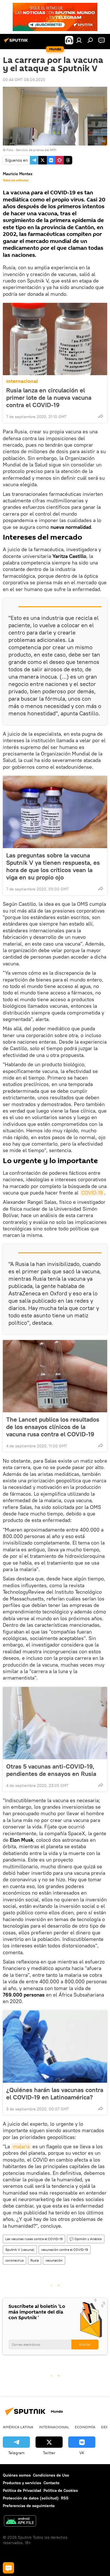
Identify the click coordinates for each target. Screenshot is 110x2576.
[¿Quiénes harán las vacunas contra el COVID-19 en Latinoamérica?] (55, 2047)
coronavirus (15, 2260)
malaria (21, 2146)
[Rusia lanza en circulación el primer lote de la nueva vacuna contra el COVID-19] (55, 339)
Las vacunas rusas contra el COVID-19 (34, 2239)
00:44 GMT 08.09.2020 (24, 80)
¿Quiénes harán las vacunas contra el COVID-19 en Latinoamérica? (55, 2093)
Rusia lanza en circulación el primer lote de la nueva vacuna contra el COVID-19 (49, 398)
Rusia (35, 2260)
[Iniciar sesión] (79, 40)
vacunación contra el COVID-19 (65, 2250)
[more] (101, 416)
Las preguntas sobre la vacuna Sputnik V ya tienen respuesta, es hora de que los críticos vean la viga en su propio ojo (53, 866)
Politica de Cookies (61, 2490)
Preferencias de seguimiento (29, 2506)
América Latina (18, 2427)
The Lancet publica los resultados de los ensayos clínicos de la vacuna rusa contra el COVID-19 (53, 1427)
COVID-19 (92, 1193)
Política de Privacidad (22, 2490)
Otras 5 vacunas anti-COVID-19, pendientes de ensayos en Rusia (51, 1770)
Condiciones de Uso (51, 2475)
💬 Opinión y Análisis (86, 2239)
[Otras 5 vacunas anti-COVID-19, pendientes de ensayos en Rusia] (55, 1723)
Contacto (51, 2483)
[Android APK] (20, 2522)
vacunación (54, 2260)
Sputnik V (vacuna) (20, 2250)
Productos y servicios (22, 2483)
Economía (85, 2427)
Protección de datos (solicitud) (31, 2498)
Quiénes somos (17, 2475)
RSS (65, 2498)
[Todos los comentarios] (8, 2568)
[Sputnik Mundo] (17, 42)
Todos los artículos (16, 180)
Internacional (22, 381)
